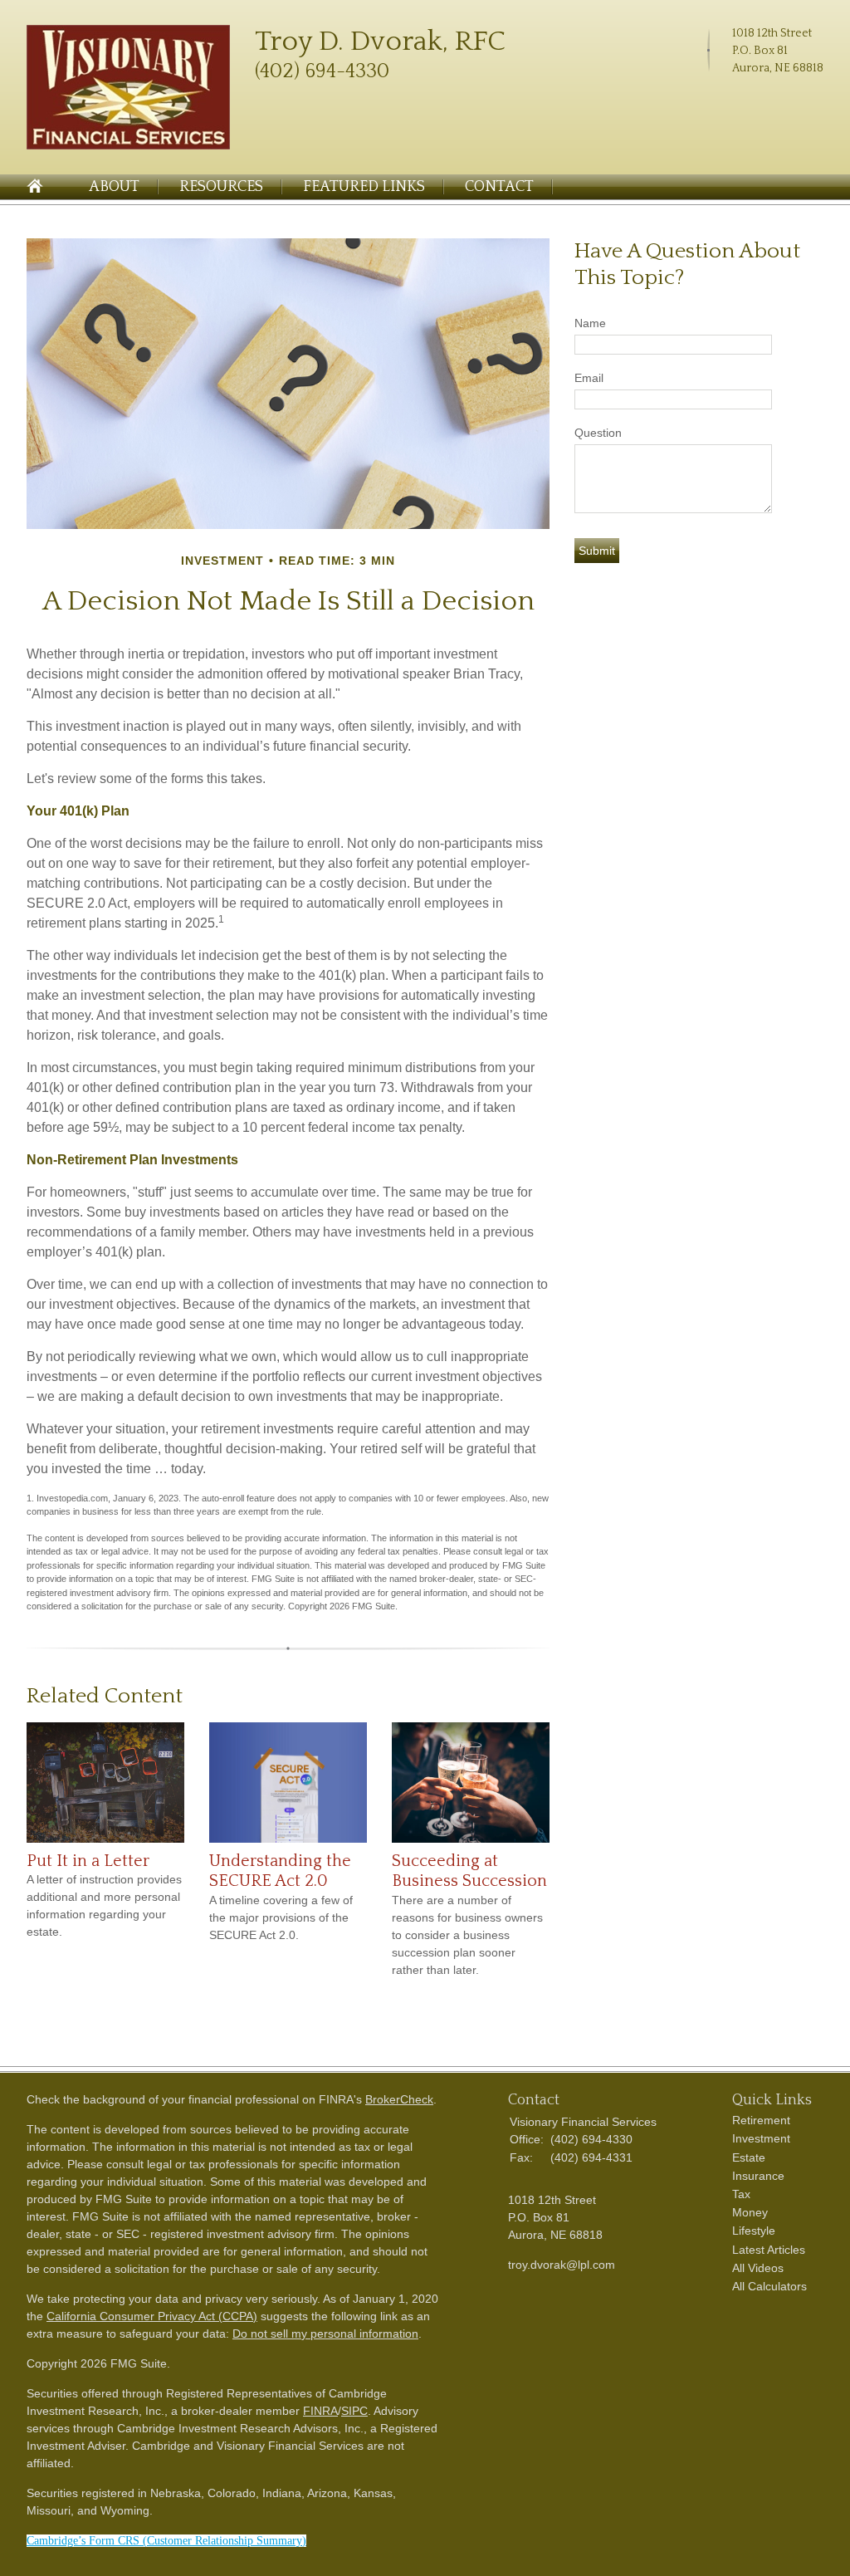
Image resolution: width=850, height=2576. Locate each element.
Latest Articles (769, 2250)
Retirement (761, 2120)
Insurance (758, 2176)
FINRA (320, 2411)
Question (598, 433)
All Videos (758, 2268)
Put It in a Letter (88, 1861)
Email (589, 378)
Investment (761, 2138)
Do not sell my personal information (325, 2334)
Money (750, 2212)
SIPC (354, 2411)
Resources (221, 187)
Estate (749, 2157)
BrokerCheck (399, 2099)
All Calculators (769, 2286)
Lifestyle (754, 2231)
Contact (499, 187)
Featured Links (364, 187)
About (114, 187)
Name (590, 323)
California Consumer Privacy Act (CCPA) (152, 2316)
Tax (741, 2194)
